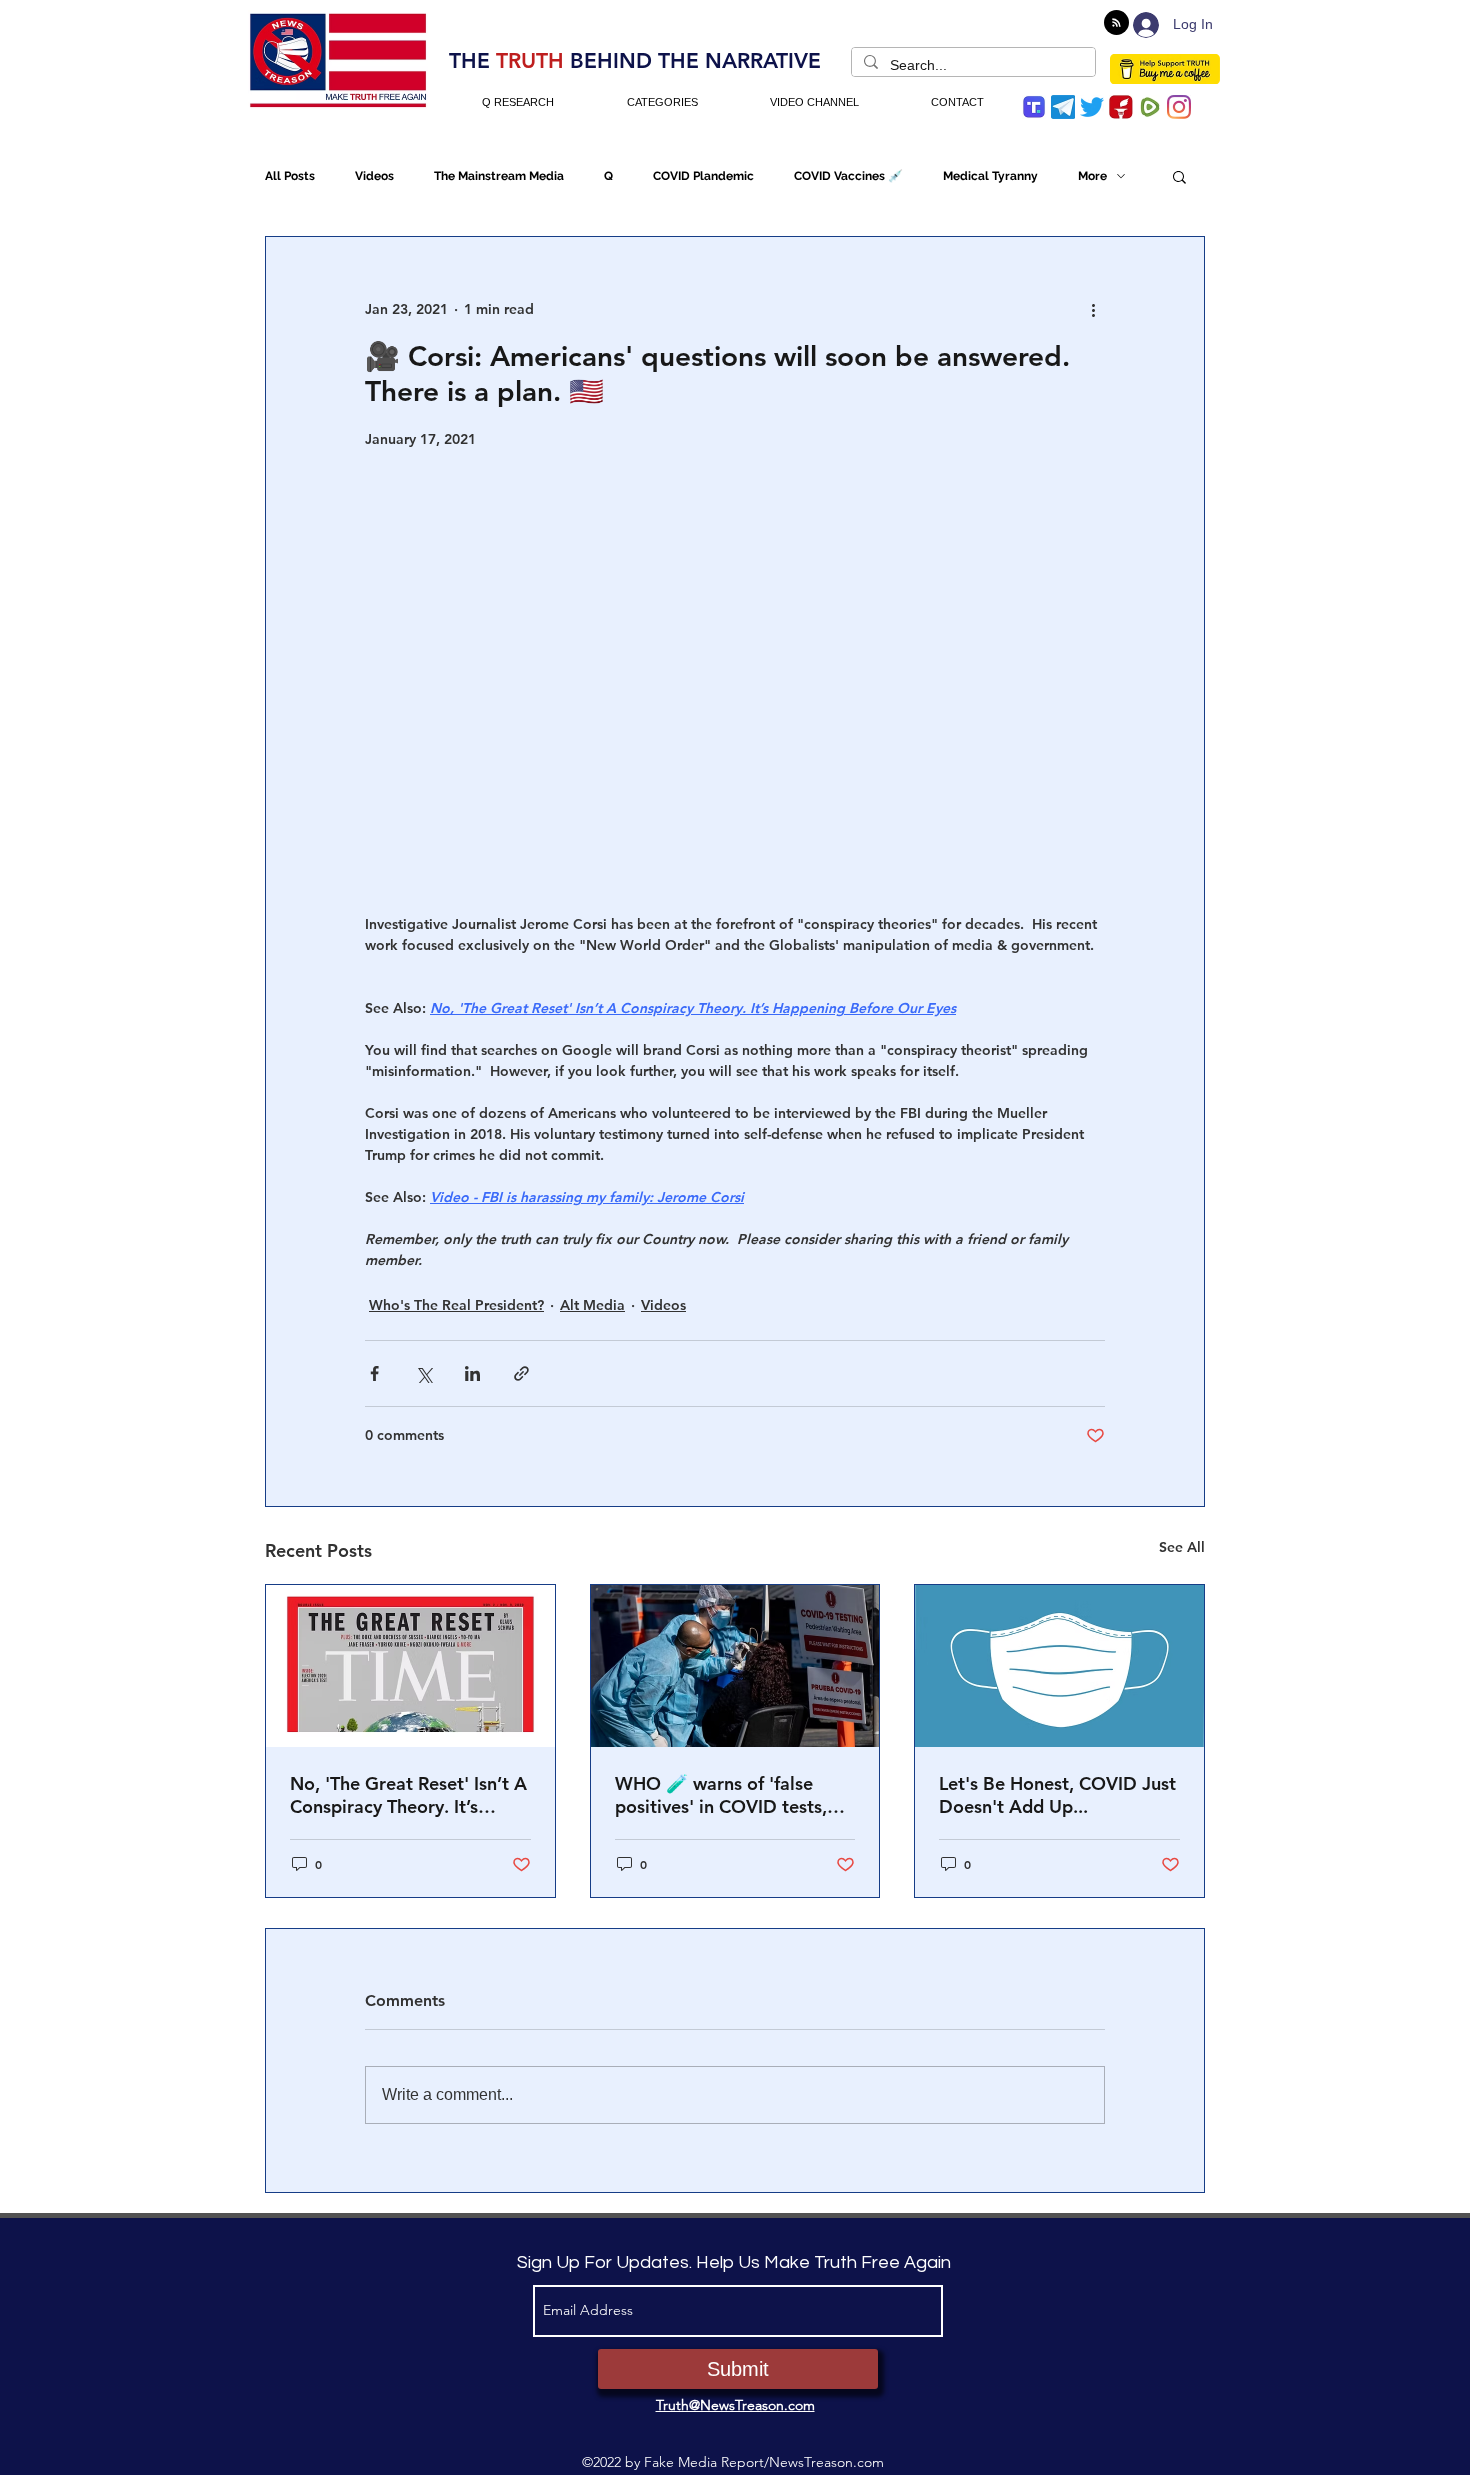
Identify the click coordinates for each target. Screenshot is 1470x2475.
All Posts (290, 176)
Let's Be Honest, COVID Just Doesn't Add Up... (1057, 1795)
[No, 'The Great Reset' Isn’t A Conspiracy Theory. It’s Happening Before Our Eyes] (410, 1666)
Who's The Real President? (456, 1305)
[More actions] (1093, 309)
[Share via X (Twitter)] (423, 1373)
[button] (1179, 176)
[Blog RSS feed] (1116, 23)
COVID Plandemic (703, 176)
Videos (374, 176)
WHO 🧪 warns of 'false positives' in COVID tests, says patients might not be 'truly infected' (725, 1795)
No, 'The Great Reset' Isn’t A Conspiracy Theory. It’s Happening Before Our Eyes (408, 1795)
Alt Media (592, 1305)
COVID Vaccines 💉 (848, 176)
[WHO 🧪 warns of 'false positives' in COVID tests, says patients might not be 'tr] (735, 1666)
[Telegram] (1063, 107)
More (1092, 176)
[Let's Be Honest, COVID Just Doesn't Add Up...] (1059, 1666)
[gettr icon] (1121, 107)
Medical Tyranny (990, 176)
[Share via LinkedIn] (472, 1373)
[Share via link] (521, 1373)
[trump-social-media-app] (1034, 107)
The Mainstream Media (499, 176)
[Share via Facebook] (374, 1373)
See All (1182, 1547)
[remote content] (735, 682)
